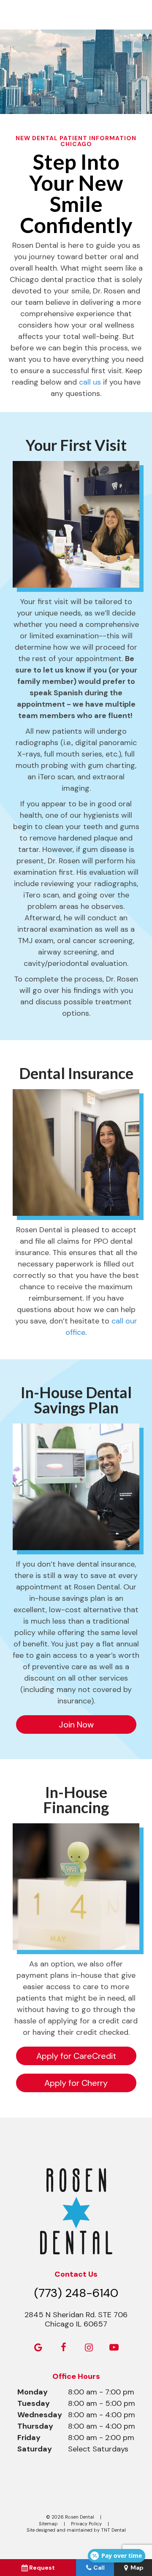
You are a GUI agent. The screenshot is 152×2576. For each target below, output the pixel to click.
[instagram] (89, 2348)
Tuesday (34, 2403)
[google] (38, 2348)
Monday (33, 2392)
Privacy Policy (86, 2524)
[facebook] (63, 2348)
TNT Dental (113, 2530)
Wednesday (40, 2415)
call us (90, 382)
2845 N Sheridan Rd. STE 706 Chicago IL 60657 (76, 2320)
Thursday (35, 2426)
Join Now (76, 1725)
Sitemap (48, 2524)
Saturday (35, 2449)
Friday (29, 2438)
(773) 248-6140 (76, 2293)
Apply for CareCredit (76, 2056)
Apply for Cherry (76, 2083)
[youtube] (114, 2348)
